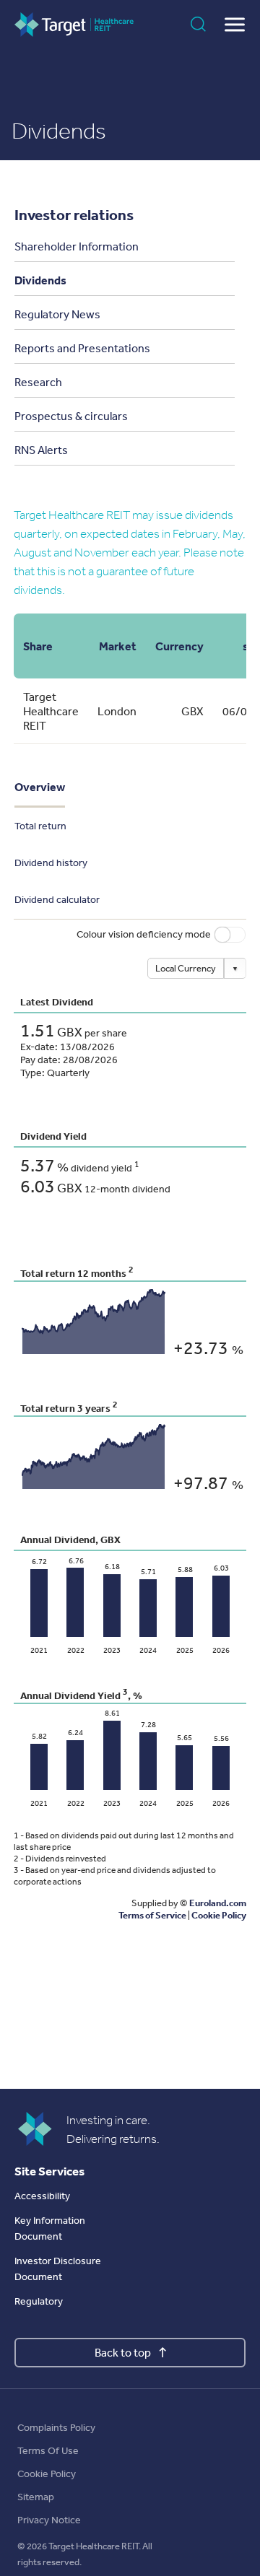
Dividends (40, 280)
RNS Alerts (41, 450)
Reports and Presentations (82, 348)
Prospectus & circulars (71, 416)
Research (38, 382)
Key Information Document (50, 2228)
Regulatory (39, 2301)
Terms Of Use (48, 2451)
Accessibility (42, 2196)
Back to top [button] (123, 2353)
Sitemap (36, 2497)
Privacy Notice (49, 2520)
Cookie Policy (47, 2474)
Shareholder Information (77, 246)
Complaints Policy (56, 2428)
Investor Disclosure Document (58, 2269)
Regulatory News (57, 314)
